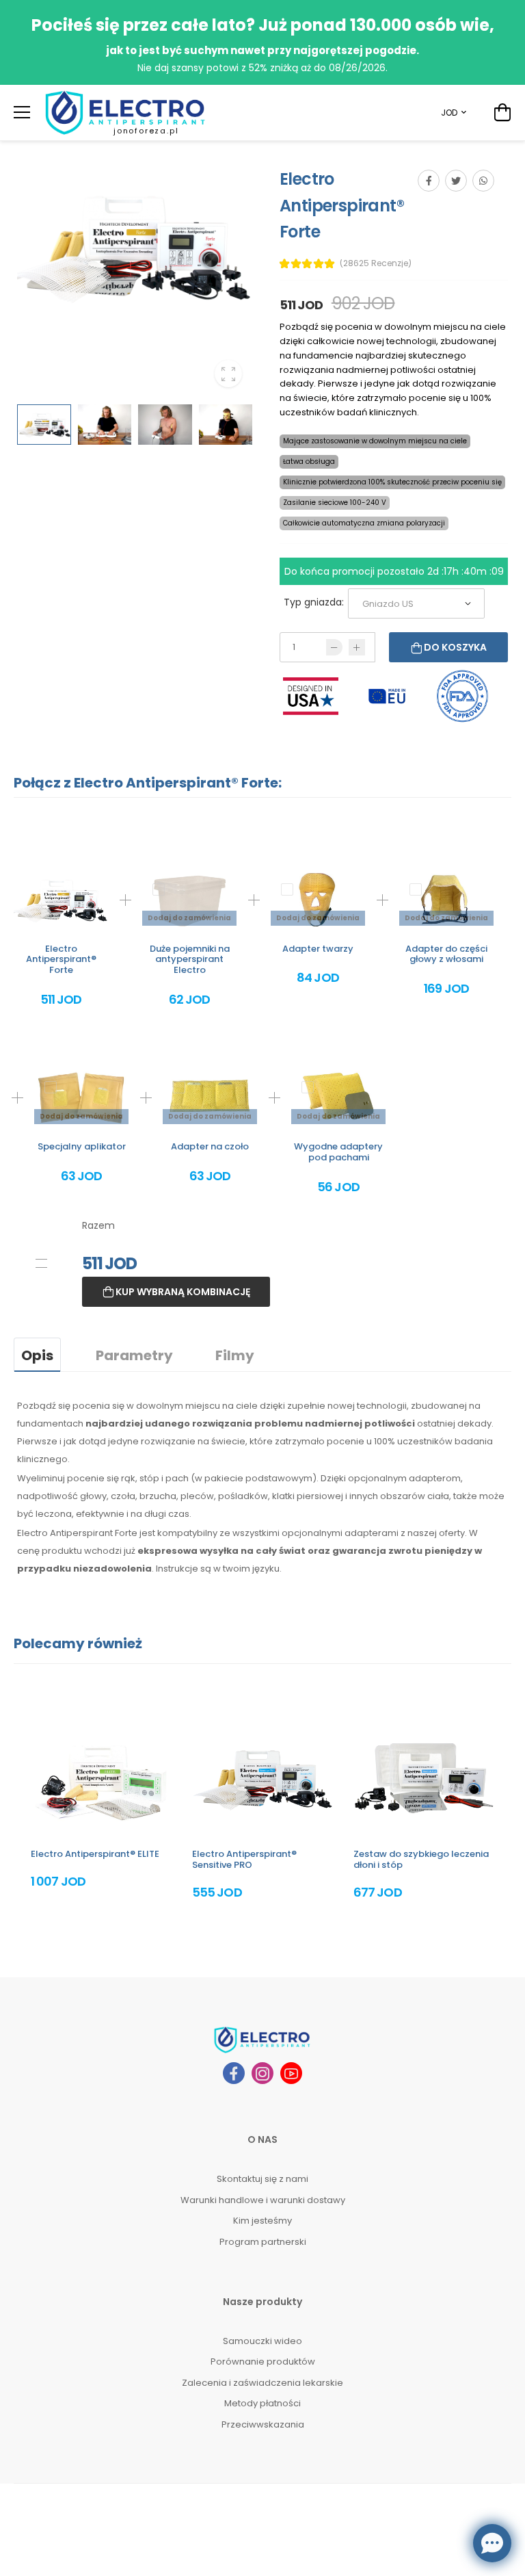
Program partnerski (263, 2242)
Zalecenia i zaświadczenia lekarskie (262, 2383)
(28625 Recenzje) (376, 263)
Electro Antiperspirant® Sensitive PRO (244, 1859)
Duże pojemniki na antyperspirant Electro (190, 959)
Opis (37, 1355)
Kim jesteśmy (262, 2221)
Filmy (235, 1355)
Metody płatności (262, 2403)
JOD (449, 113)
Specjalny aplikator (82, 1146)
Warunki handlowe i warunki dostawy (263, 2200)
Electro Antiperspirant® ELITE (95, 1854)
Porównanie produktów (263, 2362)
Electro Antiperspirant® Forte (61, 959)
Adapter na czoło (210, 1146)
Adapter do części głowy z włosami (446, 954)
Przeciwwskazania (263, 2424)
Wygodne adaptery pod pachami (338, 1152)
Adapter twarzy (318, 949)
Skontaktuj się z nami (262, 2179)
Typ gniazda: (314, 602)
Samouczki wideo (262, 2341)
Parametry (134, 1355)
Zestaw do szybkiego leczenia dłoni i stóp (421, 1859)
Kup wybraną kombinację (182, 1292)
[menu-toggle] (22, 112)
